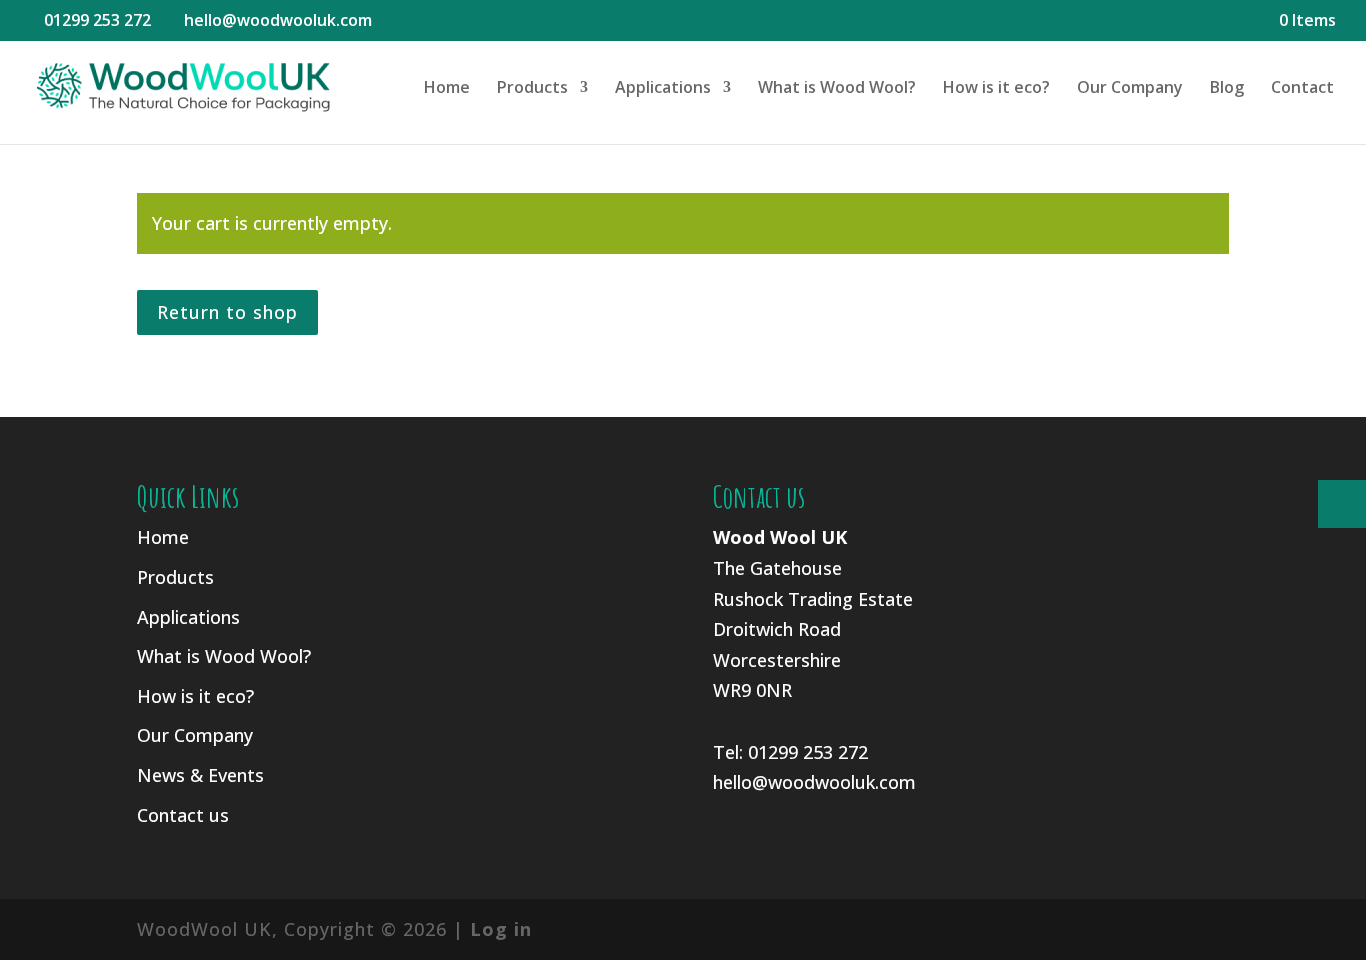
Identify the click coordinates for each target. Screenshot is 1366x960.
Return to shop (227, 312)
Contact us (183, 815)
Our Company (1130, 89)
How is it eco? (996, 89)
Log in (501, 929)
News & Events (200, 775)
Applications (663, 89)
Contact (1302, 89)
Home (447, 89)
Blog (1227, 89)
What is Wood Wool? (837, 89)
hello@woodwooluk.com (814, 782)
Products (532, 89)
